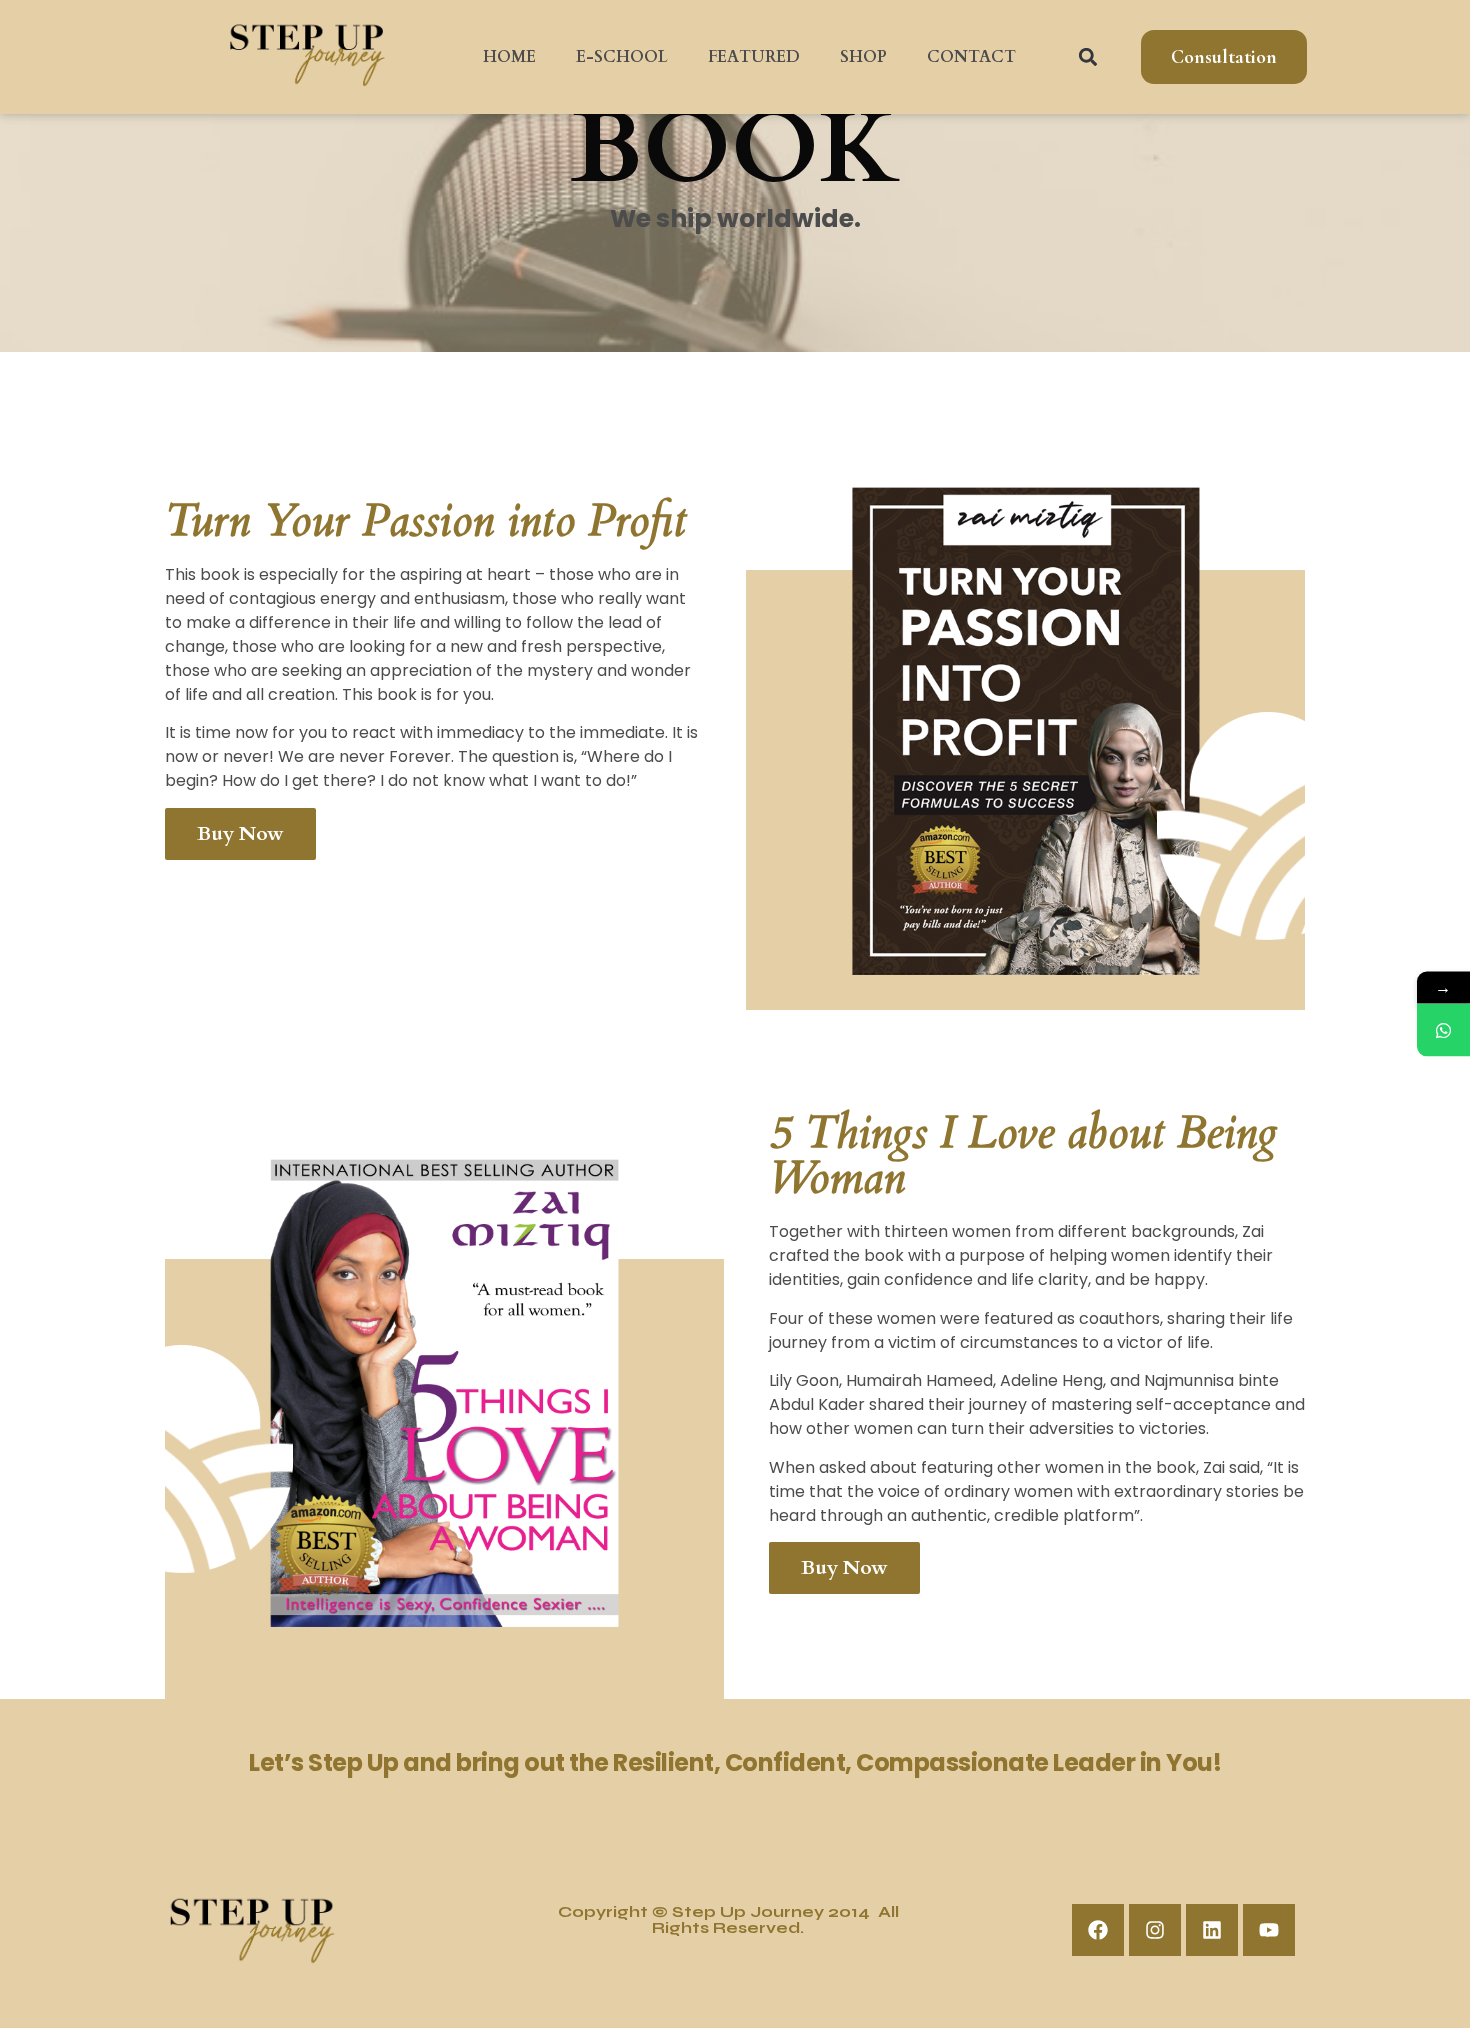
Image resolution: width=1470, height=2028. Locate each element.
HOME (509, 57)
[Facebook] (1098, 1930)
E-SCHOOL (622, 57)
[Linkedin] (1212, 1930)
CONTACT (971, 57)
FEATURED (754, 57)
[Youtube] (1269, 1930)
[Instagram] (1155, 1930)
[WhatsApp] (1443, 1030)
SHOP (863, 57)
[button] (1088, 56)
